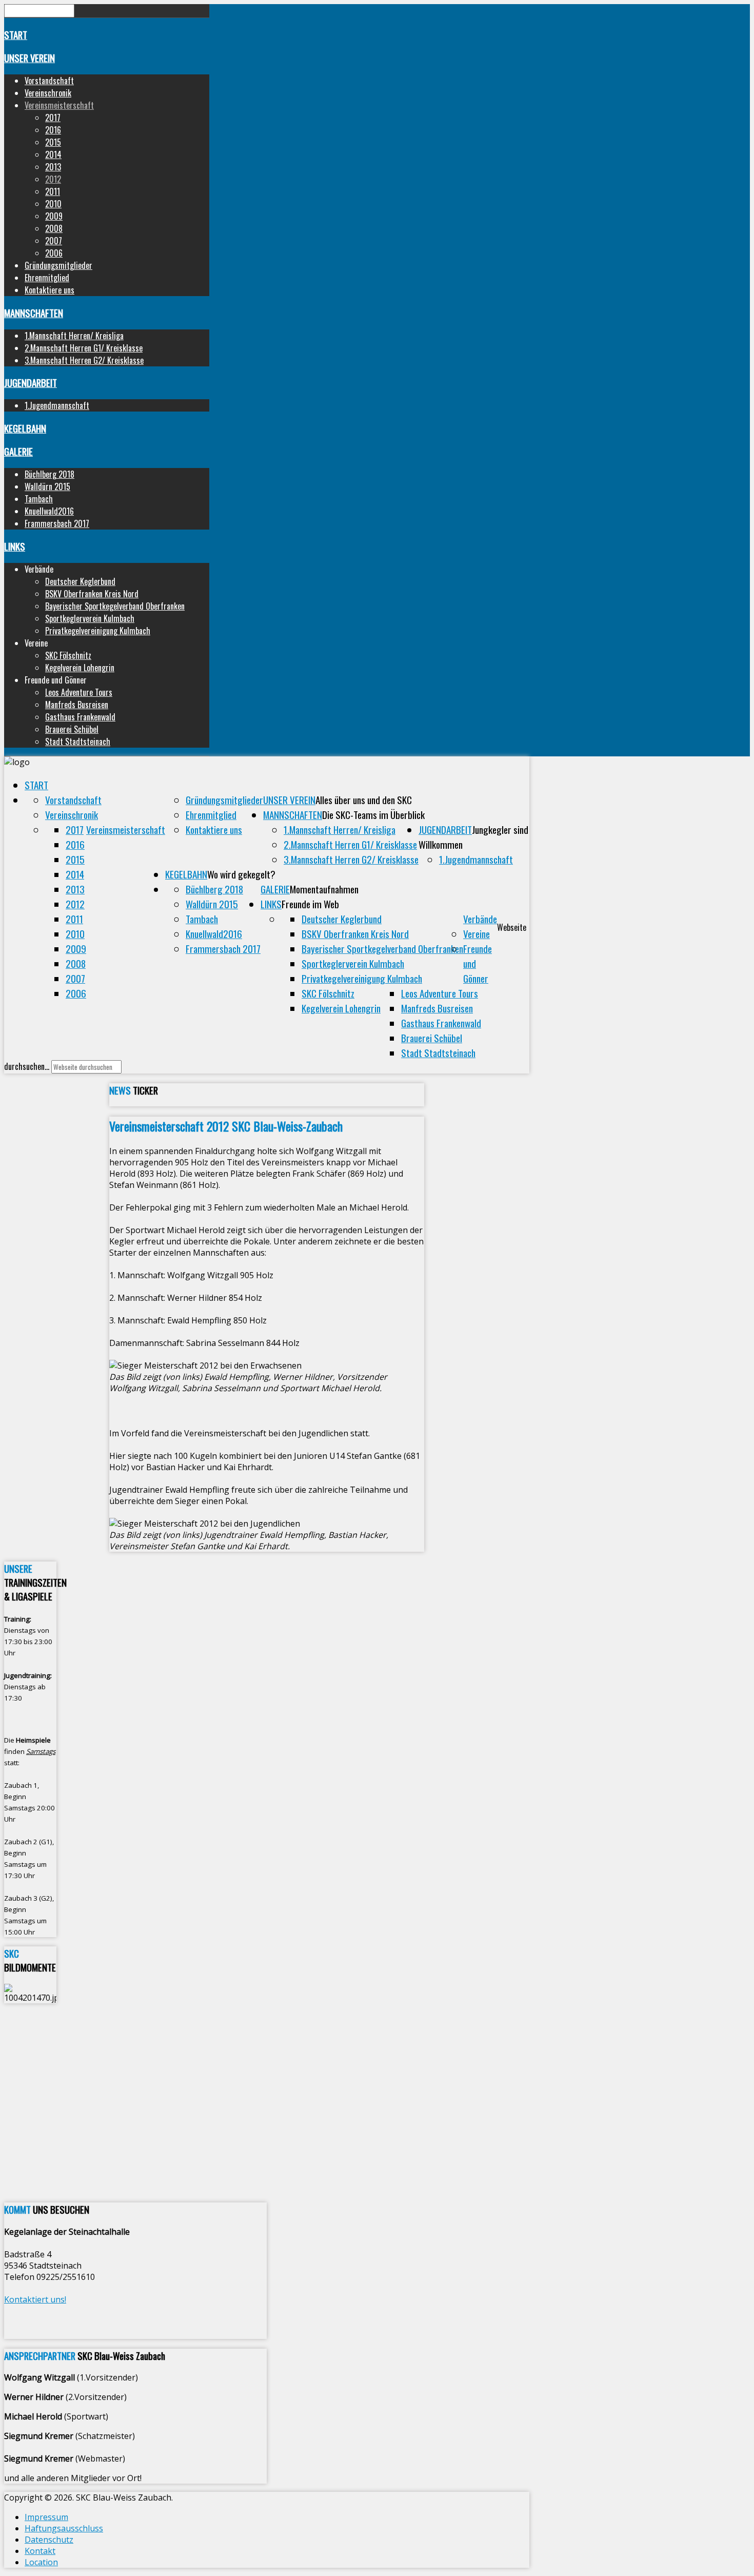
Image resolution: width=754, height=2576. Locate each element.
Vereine (477, 934)
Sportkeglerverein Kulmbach (90, 618)
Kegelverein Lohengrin (80, 668)
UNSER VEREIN (29, 58)
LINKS (15, 546)
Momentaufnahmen (324, 889)
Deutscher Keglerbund (80, 581)
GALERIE (18, 451)
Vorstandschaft (49, 81)
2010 (53, 204)
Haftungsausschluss (64, 2528)
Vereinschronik (48, 93)
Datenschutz (49, 2540)
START (16, 35)
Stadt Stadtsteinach (78, 741)
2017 (53, 118)
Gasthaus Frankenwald (80, 717)
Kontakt (40, 2551)
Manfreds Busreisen (77, 705)
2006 (54, 253)
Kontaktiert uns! (35, 2299)
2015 (53, 142)
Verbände (480, 919)
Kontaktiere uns (49, 290)
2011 (53, 191)
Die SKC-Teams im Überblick (373, 815)
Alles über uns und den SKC (364, 800)
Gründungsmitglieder (58, 265)
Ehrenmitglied (47, 278)
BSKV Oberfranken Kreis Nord (92, 594)
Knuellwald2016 (49, 511)
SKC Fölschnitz (68, 655)
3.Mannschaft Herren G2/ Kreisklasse (84, 360)
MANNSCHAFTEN (34, 313)
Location (41, 2562)
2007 (54, 241)
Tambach (39, 499)
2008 (54, 228)
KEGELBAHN (25, 428)
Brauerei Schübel (72, 729)
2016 (53, 130)
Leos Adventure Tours (79, 692)
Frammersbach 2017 (57, 523)
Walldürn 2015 (47, 486)
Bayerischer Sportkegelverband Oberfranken (115, 606)
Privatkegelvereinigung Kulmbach (98, 631)
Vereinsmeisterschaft (59, 105)
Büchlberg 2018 (49, 474)
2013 (53, 167)
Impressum (46, 2517)
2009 (54, 216)
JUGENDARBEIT (31, 383)
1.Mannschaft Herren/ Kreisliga (74, 336)
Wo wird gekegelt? (241, 874)
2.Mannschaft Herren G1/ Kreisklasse (84, 348)
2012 (53, 179)
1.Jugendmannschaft (57, 405)
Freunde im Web (310, 904)
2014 (53, 154)
